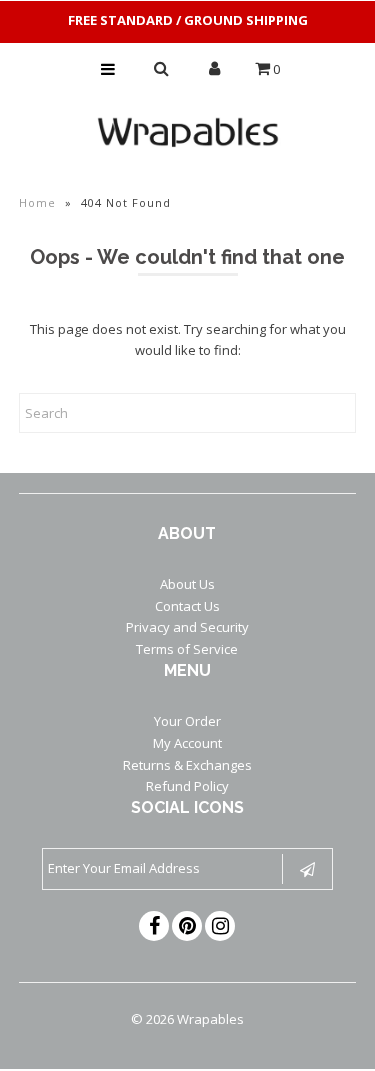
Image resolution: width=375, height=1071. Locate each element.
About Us (187, 584)
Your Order (187, 721)
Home (37, 202)
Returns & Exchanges (187, 765)
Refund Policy (187, 786)
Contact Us (187, 606)
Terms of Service (187, 649)
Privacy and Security (187, 627)
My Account (187, 743)
